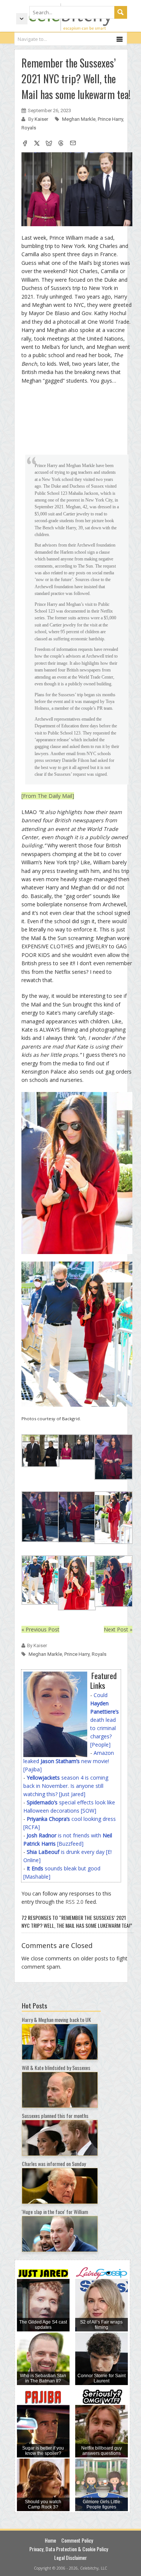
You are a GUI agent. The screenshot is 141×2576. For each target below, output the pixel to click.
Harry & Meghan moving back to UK (56, 2019)
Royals (29, 128)
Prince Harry (110, 119)
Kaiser (42, 119)
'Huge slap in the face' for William (55, 2212)
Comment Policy (77, 2540)
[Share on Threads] (61, 144)
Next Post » (118, 1629)
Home (50, 2540)
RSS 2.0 (74, 1902)
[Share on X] (37, 144)
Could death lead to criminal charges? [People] (105, 1720)
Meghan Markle (79, 119)
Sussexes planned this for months (55, 2116)
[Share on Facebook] (25, 144)
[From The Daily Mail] (48, 796)
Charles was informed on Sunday (54, 2164)
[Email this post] (73, 144)
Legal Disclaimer (70, 2557)
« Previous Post (40, 1629)
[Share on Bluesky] (49, 144)
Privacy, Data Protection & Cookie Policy (69, 2549)
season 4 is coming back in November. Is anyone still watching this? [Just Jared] (66, 1786)
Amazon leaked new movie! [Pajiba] (69, 1761)
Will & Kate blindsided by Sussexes (56, 2068)
